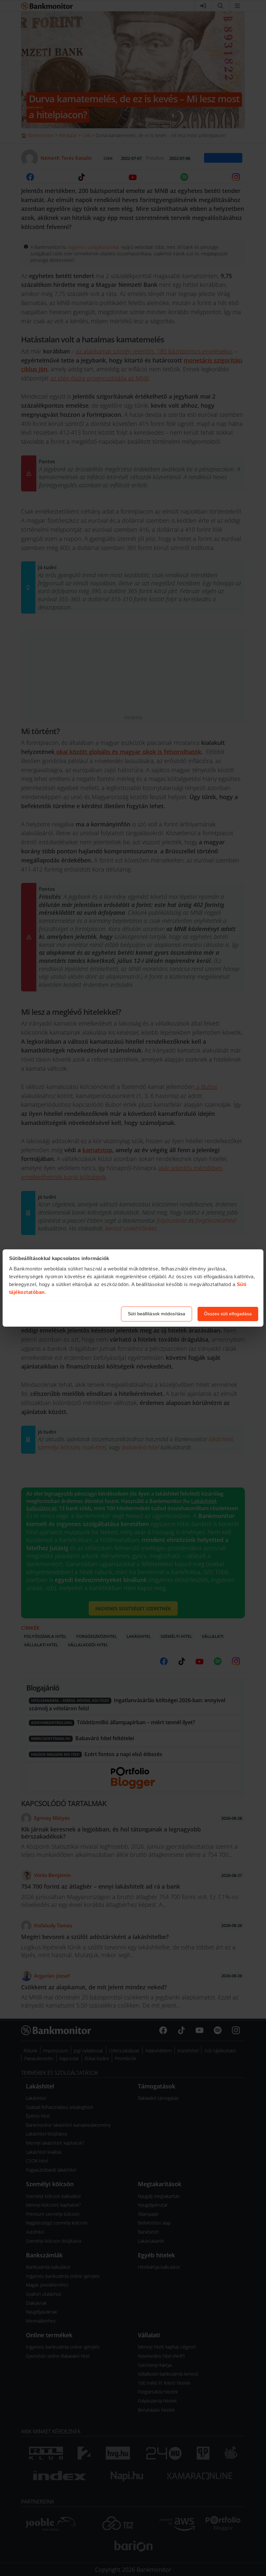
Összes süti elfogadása (228, 1314)
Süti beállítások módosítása (157, 1314)
